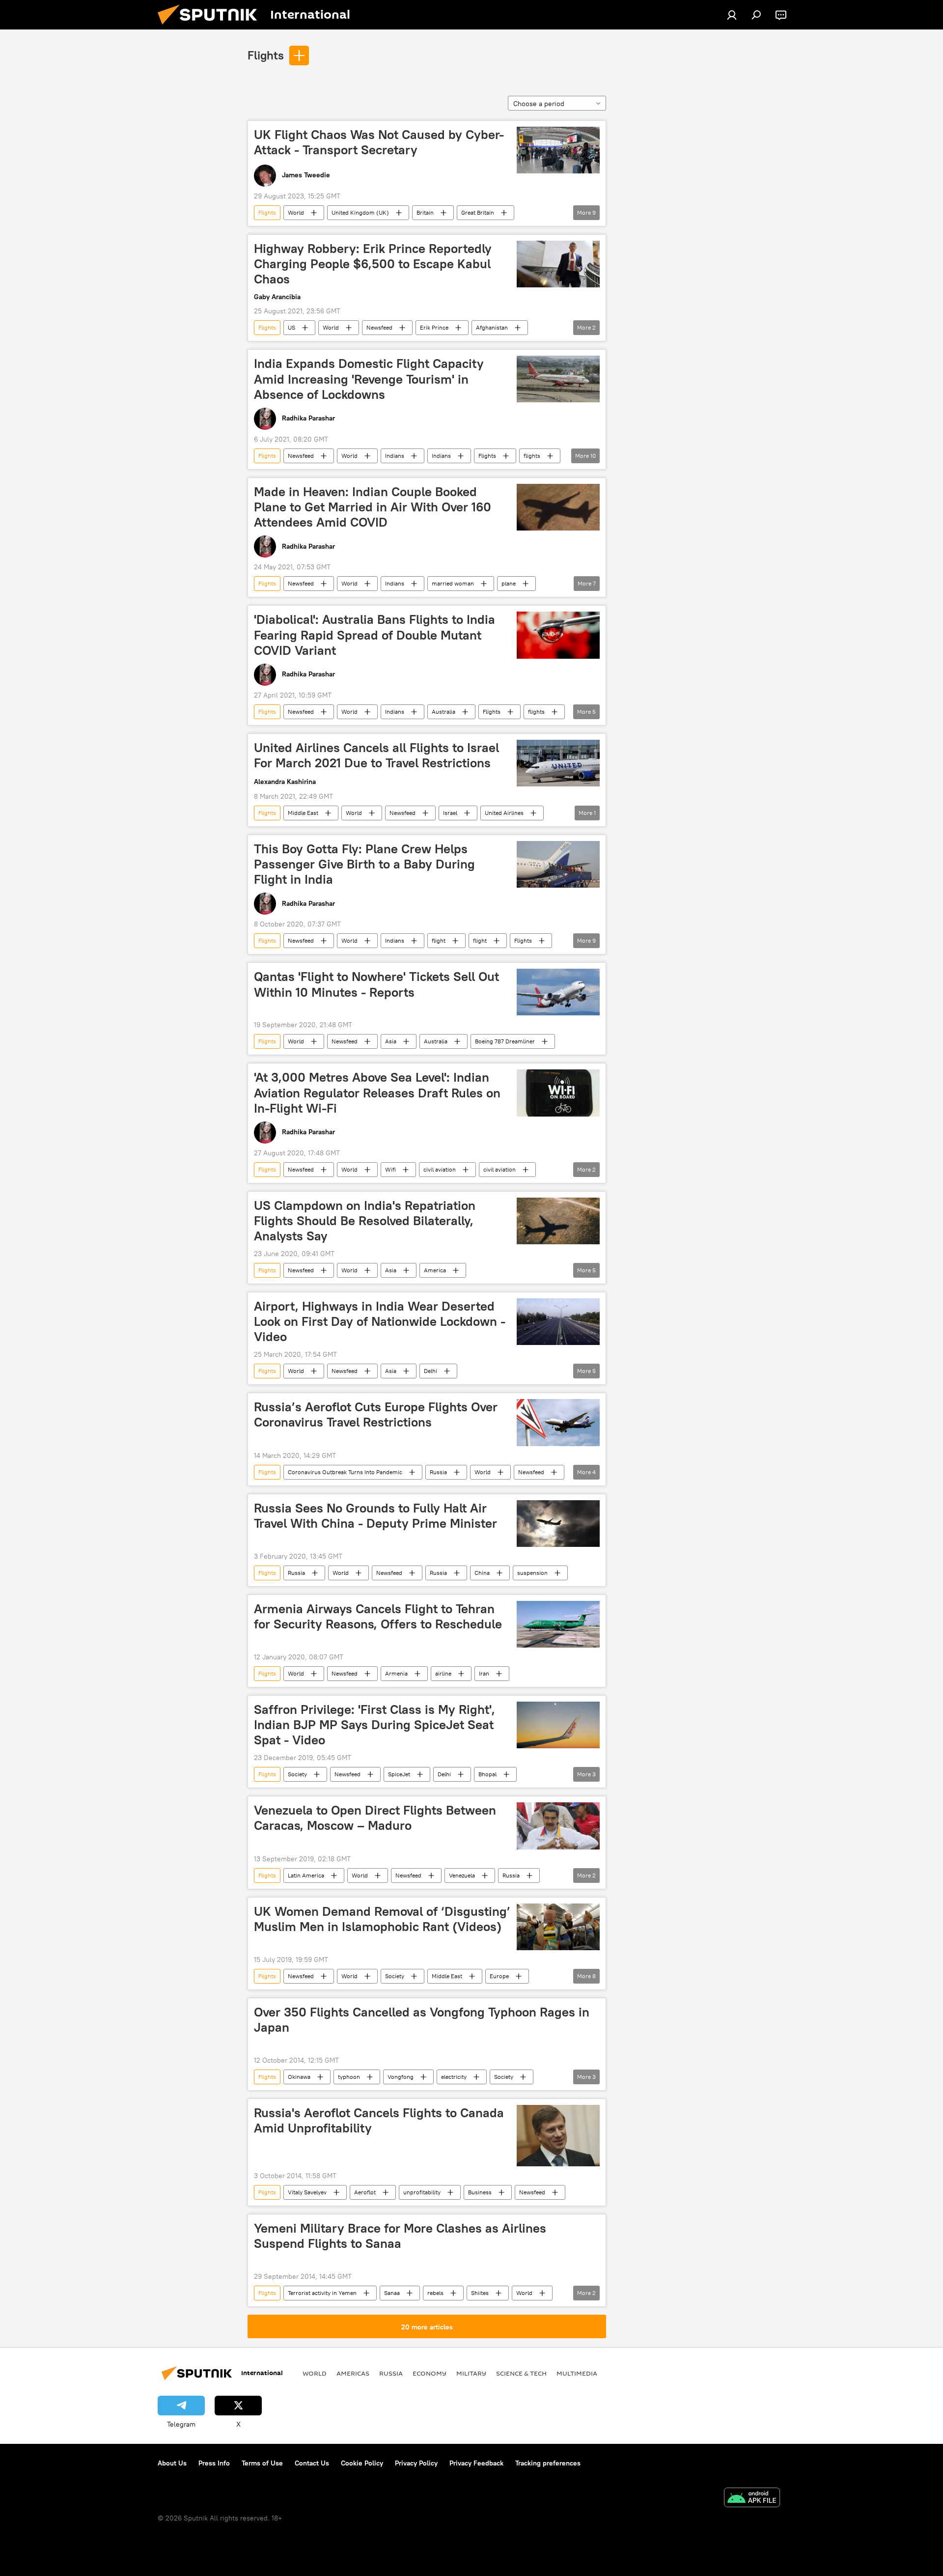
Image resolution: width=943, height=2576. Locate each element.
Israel (450, 813)
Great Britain (478, 212)
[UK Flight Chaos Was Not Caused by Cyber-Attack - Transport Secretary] (558, 150)
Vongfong (401, 2077)
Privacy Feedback (476, 2463)
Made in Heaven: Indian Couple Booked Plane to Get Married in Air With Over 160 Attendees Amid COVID (373, 507)
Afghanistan (492, 327)
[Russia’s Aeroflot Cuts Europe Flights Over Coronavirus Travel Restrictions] (558, 1422)
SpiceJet (399, 1774)
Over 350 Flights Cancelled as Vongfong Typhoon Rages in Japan (422, 2020)
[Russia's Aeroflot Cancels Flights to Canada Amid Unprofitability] (558, 2136)
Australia (444, 712)
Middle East (303, 813)
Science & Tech (521, 2373)
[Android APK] (752, 2499)
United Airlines (504, 813)
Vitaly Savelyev (307, 2192)
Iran (484, 1673)
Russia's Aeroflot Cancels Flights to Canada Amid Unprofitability (379, 2120)
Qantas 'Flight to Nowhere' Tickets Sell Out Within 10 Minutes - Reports (376, 984)
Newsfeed (379, 327)
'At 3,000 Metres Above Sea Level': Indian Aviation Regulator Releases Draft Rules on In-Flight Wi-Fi (377, 1092)
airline (443, 1673)
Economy (430, 2373)
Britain (425, 212)
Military (471, 2373)
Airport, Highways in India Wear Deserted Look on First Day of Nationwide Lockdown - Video (380, 1321)
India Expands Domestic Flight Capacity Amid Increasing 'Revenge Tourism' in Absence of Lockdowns (369, 379)
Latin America (306, 1875)
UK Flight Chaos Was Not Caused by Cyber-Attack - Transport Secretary (379, 142)
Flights (266, 55)
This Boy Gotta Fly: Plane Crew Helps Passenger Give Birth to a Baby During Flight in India (364, 864)
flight (439, 940)
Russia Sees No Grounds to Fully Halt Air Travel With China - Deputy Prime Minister (375, 1516)
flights (532, 456)
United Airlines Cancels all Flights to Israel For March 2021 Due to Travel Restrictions (376, 755)
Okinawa (299, 2077)
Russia (438, 1472)
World (296, 212)
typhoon (349, 2077)
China (482, 1573)
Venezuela (462, 1875)
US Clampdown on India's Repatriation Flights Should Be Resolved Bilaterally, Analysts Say (365, 1221)
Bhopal (487, 1774)
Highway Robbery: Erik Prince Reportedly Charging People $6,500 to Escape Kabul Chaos (373, 264)
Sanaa (392, 2293)
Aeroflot (365, 2192)
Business (480, 2192)
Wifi (390, 1169)
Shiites (480, 2293)
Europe (499, 1976)
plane (509, 583)
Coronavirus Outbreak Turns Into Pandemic (345, 1472)
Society (297, 1774)
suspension (532, 1573)
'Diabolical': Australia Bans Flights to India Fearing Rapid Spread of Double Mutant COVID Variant (374, 635)
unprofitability (422, 2192)
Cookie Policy (362, 2463)
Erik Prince (434, 327)
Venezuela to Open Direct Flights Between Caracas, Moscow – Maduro (375, 1818)
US (291, 327)
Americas (353, 2373)
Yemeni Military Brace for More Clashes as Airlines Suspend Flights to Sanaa (400, 2236)
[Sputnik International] (211, 27)
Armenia (396, 1673)
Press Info (214, 2463)
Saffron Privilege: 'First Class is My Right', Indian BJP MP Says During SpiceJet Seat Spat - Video (374, 1725)
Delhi (430, 1371)
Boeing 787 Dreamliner (505, 1041)
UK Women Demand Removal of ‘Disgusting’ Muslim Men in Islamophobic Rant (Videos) (382, 1919)
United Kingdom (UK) (360, 212)
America (435, 1270)
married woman (453, 583)
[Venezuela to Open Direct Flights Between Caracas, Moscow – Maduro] (558, 1826)
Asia (391, 1041)
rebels (435, 2293)
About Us (172, 2463)
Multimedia (577, 2373)
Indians (395, 456)
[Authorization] (732, 15)
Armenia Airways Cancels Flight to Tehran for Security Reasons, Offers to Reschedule (378, 1616)
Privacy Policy (416, 2463)
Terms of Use (262, 2463)
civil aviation (440, 1169)
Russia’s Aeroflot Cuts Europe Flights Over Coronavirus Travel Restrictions (376, 1414)
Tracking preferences (548, 2463)
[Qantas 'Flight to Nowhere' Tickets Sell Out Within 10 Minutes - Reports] (558, 992)
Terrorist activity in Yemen (322, 2293)
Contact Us (312, 2463)
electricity (454, 2077)
